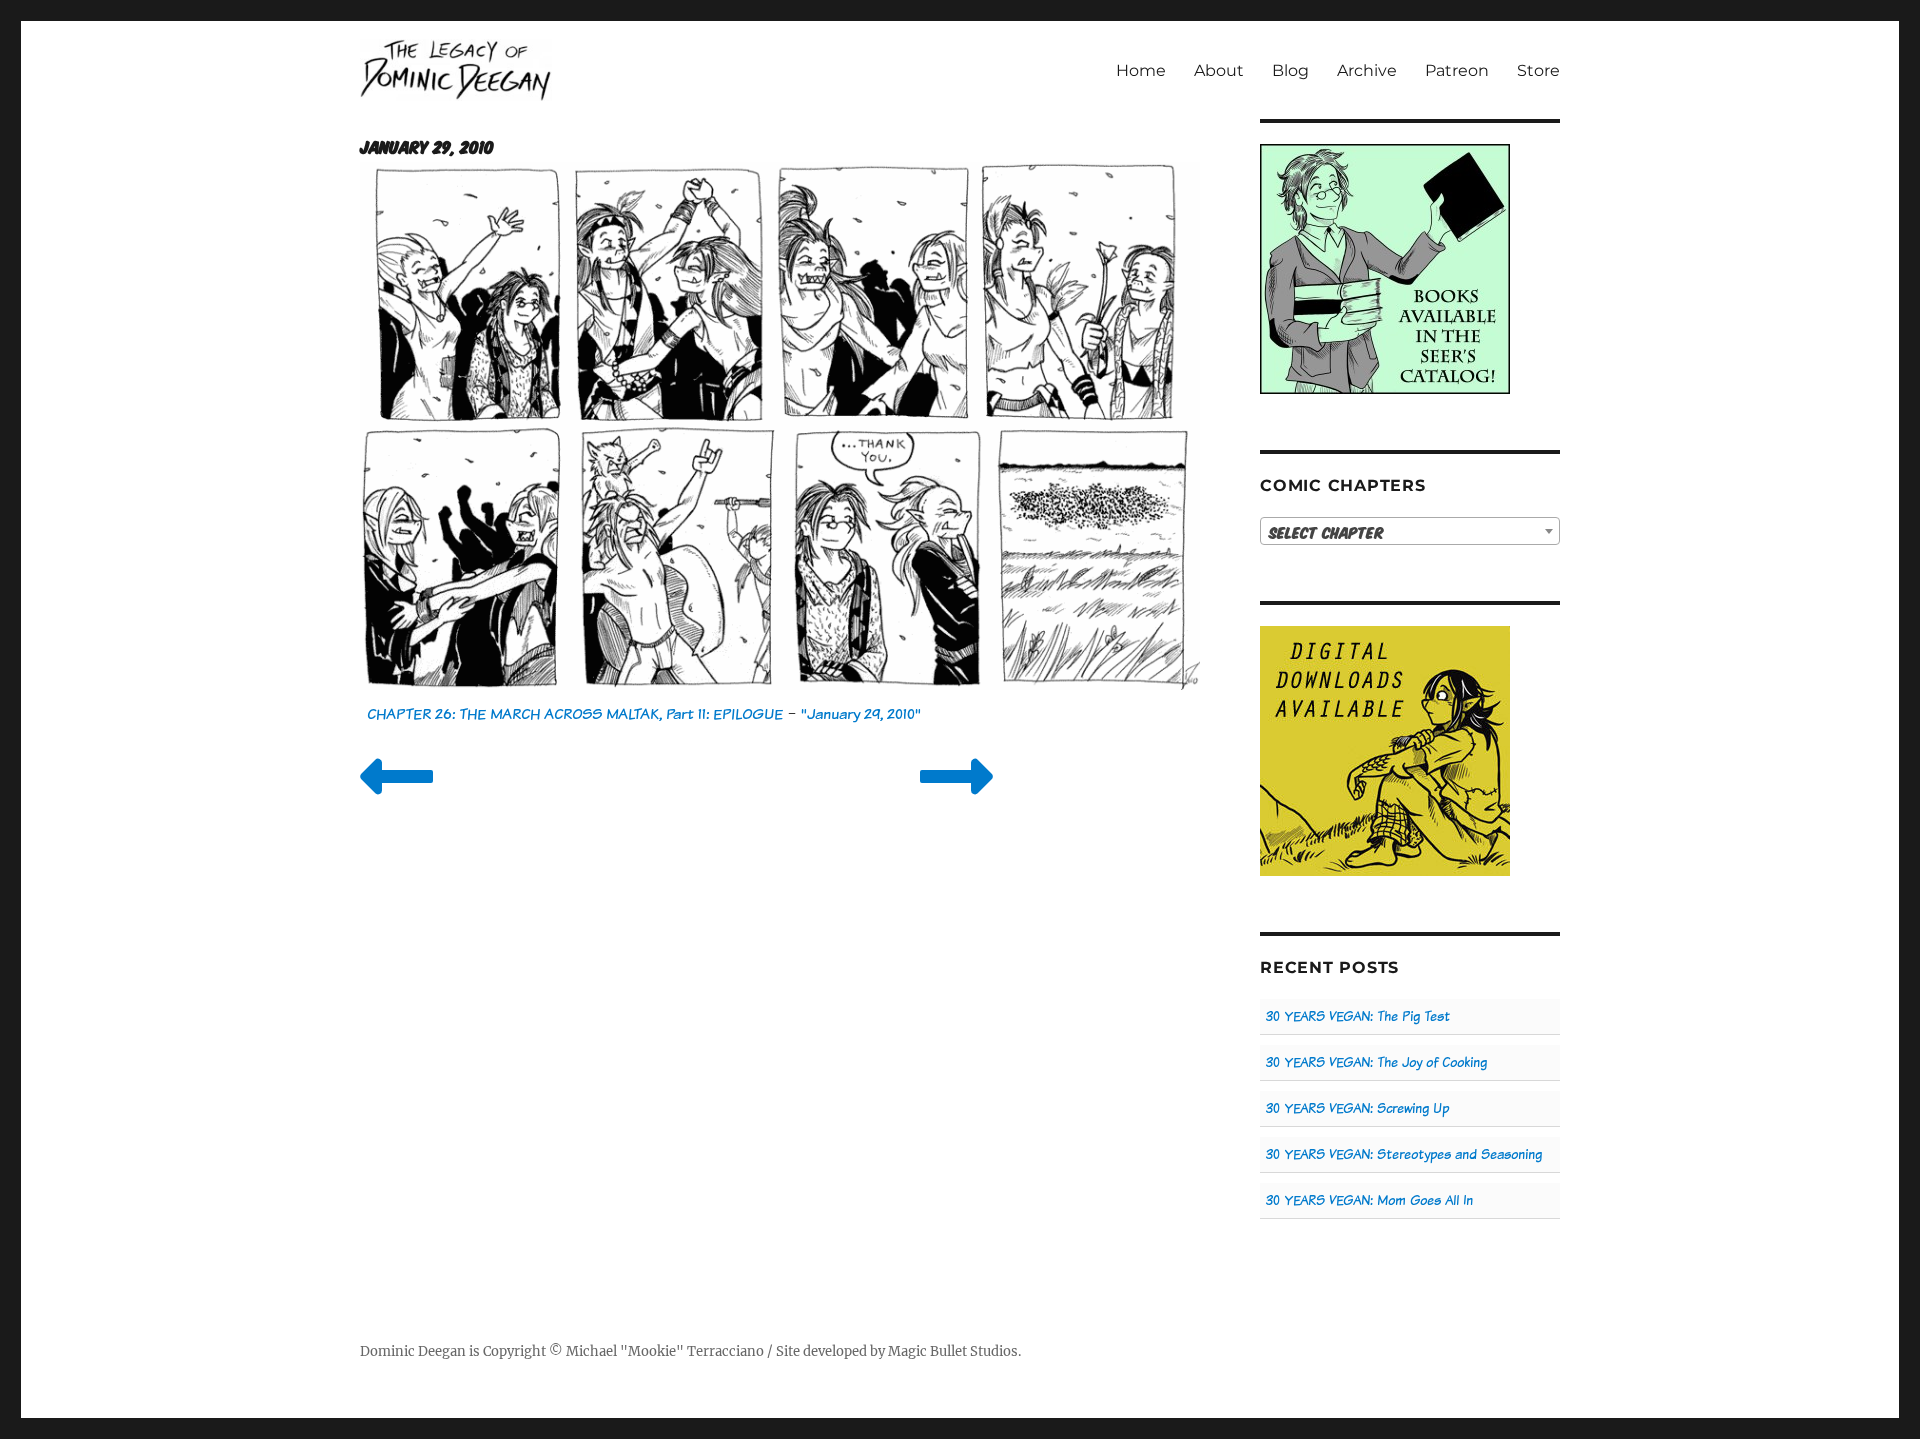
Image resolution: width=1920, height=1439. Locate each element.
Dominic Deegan (413, 1351)
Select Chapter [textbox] (1326, 532)
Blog (1290, 70)
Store (1538, 70)
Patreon (1457, 70)
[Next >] (956, 801)
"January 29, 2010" (861, 713)
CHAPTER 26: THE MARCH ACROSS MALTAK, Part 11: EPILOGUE (575, 713)
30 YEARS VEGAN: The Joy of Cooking (1376, 1062)
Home (1141, 70)
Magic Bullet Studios (953, 1351)
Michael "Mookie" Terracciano (665, 1351)
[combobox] (1410, 531)
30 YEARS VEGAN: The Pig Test (1358, 1016)
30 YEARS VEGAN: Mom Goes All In (1369, 1200)
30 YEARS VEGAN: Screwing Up (1357, 1108)
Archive (1367, 70)
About (1219, 70)
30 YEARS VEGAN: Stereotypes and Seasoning (1404, 1154)
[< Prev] (396, 801)
